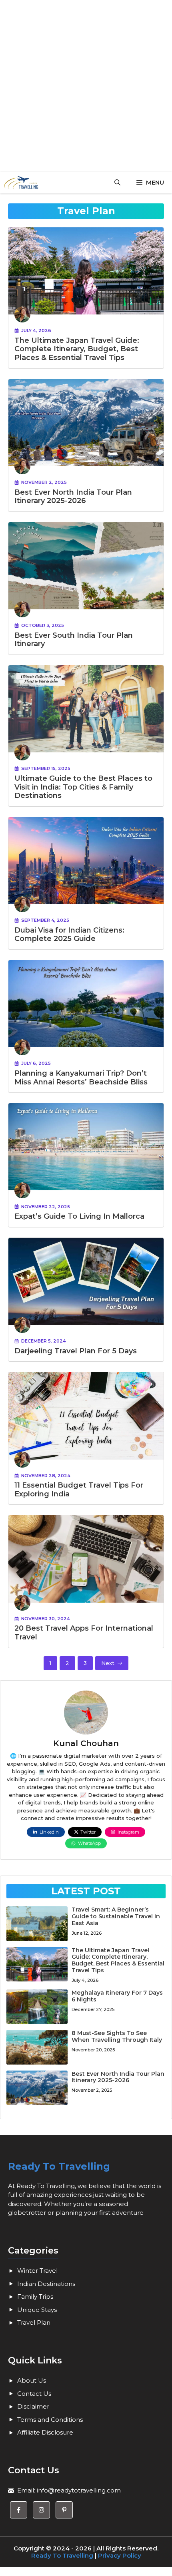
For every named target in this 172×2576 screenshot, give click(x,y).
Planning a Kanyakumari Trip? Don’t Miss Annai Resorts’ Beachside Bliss (81, 1078)
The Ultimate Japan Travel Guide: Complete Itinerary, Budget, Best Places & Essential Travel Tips (77, 349)
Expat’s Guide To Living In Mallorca (79, 1216)
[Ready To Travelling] (21, 183)
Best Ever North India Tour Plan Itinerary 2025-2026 (73, 497)
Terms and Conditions (50, 2420)
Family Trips (35, 2297)
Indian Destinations (46, 2284)
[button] (117, 183)
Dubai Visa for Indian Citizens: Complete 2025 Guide (69, 935)
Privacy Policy (120, 2555)
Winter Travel (37, 2271)
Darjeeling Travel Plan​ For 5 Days (76, 1351)
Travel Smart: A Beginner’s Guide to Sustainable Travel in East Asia (116, 1916)
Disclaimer (33, 2406)
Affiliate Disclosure (45, 2432)
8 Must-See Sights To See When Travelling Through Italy (117, 2036)
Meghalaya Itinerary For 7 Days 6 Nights (117, 1996)
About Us (32, 2380)
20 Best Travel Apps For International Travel (84, 1633)
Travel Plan (34, 2322)
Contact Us (34, 2394)
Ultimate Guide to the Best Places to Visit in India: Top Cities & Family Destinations (83, 787)
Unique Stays (37, 2310)
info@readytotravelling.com (79, 2490)
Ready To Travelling (59, 2166)
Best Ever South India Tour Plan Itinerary (74, 640)
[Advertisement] (86, 86)
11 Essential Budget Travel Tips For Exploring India (79, 1490)
